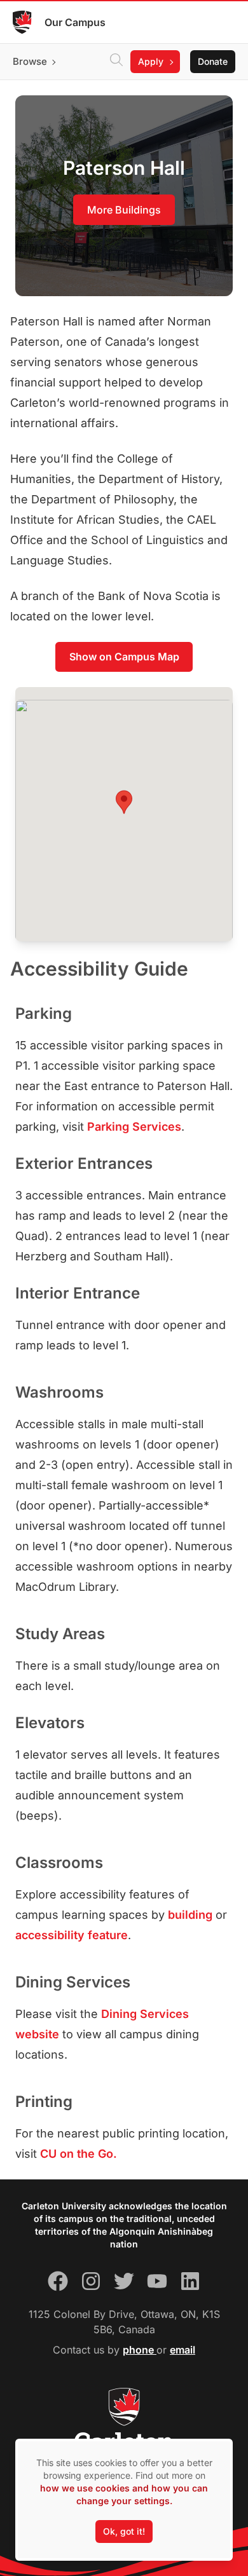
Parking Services (134, 1127)
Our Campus (75, 22)
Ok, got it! (124, 2531)
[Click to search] (116, 62)
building (190, 1915)
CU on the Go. (79, 2154)
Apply (151, 61)
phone (140, 2350)
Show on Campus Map (124, 657)
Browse (30, 61)
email (183, 2350)
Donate (213, 61)
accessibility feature (72, 1935)
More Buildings (124, 210)
